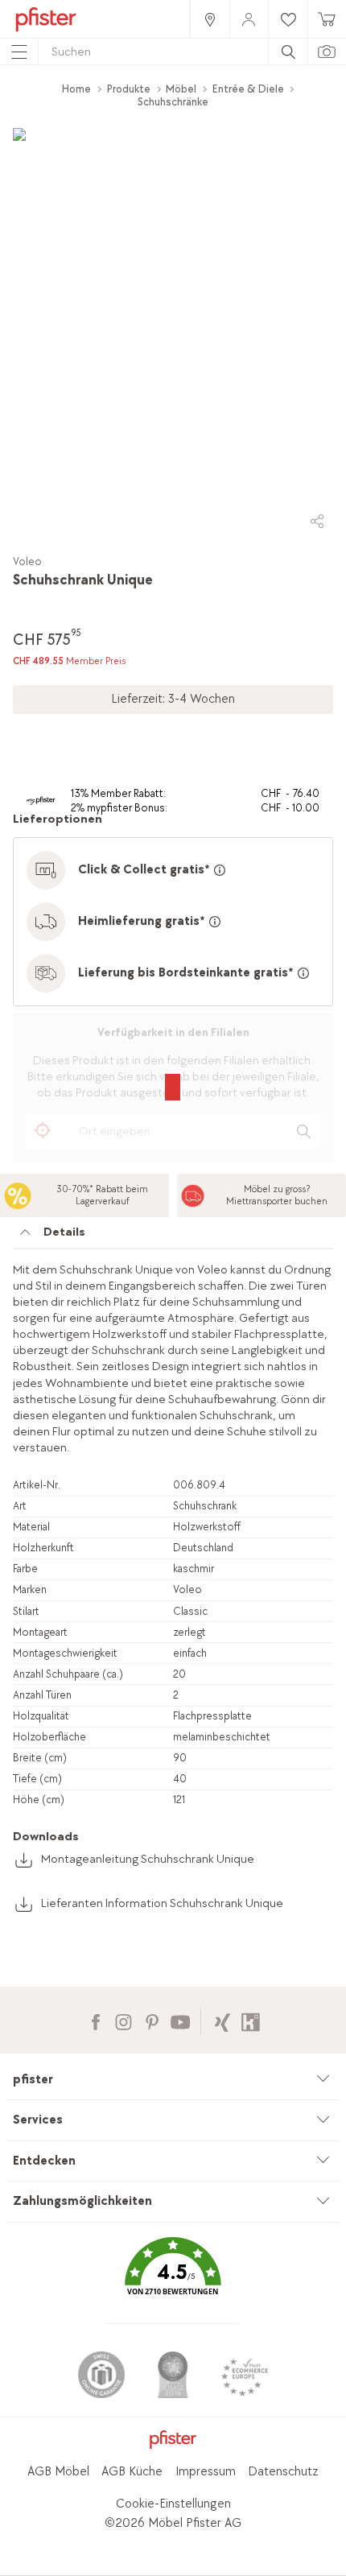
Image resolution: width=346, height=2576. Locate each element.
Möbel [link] (181, 89)
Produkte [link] (129, 89)
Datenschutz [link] (283, 2472)
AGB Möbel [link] (58, 2472)
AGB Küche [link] (132, 2472)
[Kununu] (251, 2020)
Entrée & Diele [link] (248, 89)
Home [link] (76, 89)
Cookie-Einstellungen (173, 2504)
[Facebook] (95, 2020)
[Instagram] (124, 2020)
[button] (173, 2278)
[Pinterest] (152, 2020)
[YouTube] (180, 2020)
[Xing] (222, 2020)
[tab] (173, 1236)
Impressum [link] (206, 2472)
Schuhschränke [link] (173, 102)
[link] (209, 19)
